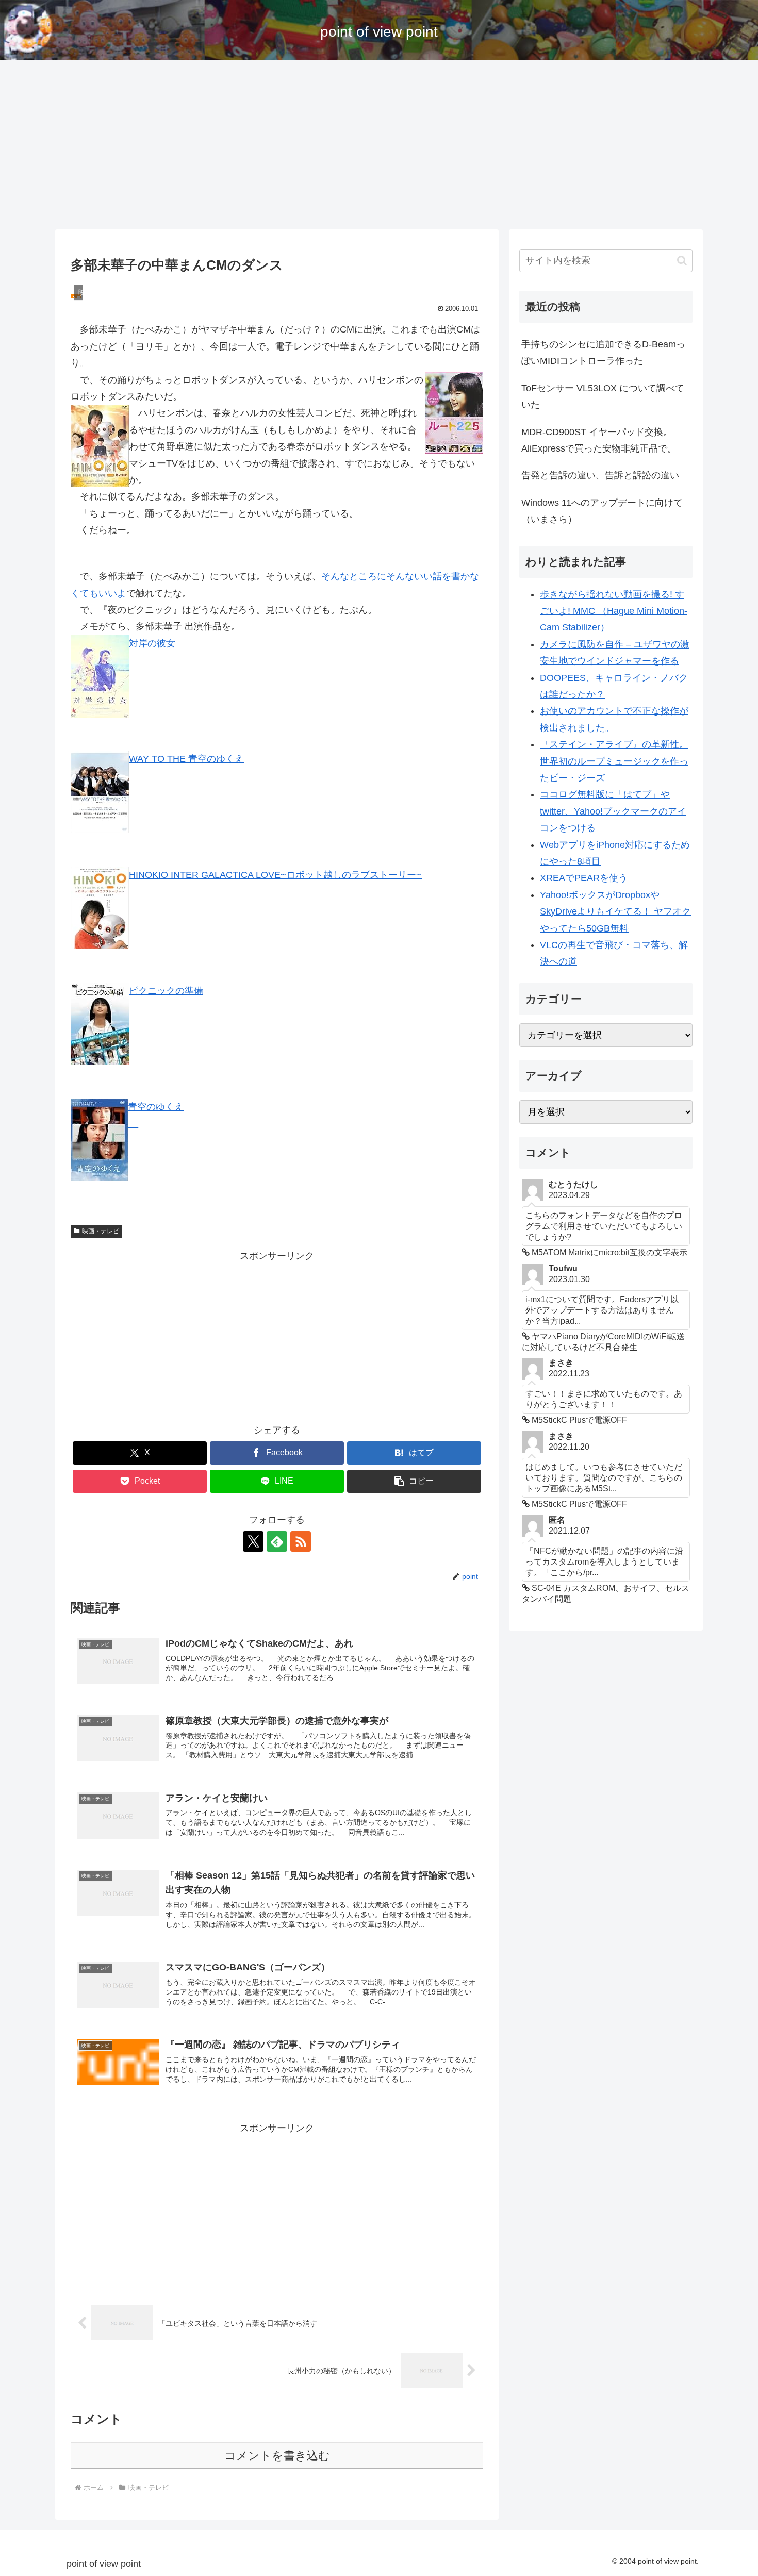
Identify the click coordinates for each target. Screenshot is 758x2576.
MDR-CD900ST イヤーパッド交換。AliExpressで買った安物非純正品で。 (599, 440)
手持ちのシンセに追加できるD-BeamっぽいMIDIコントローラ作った (603, 353)
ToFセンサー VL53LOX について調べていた (603, 396)
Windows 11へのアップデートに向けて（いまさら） (602, 511)
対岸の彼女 (152, 643)
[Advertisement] (379, 145)
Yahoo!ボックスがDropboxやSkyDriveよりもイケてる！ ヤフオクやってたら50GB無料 (615, 912)
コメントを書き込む (277, 2456)
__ (133, 1123)
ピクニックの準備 (166, 991)
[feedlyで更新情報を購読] (277, 1541)
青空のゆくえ (156, 1107)
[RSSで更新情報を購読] (301, 1541)
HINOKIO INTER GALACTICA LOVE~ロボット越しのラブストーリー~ (275, 875)
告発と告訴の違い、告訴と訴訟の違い (600, 475)
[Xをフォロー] (253, 1541)
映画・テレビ (101, 1231)
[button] (414, 1481)
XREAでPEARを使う (584, 878)
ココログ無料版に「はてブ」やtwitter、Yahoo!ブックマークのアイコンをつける (613, 811)
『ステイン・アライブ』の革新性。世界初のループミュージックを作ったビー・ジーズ (614, 761)
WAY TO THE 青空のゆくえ (186, 759)
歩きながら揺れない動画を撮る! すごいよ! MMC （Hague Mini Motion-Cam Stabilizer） (614, 611)
